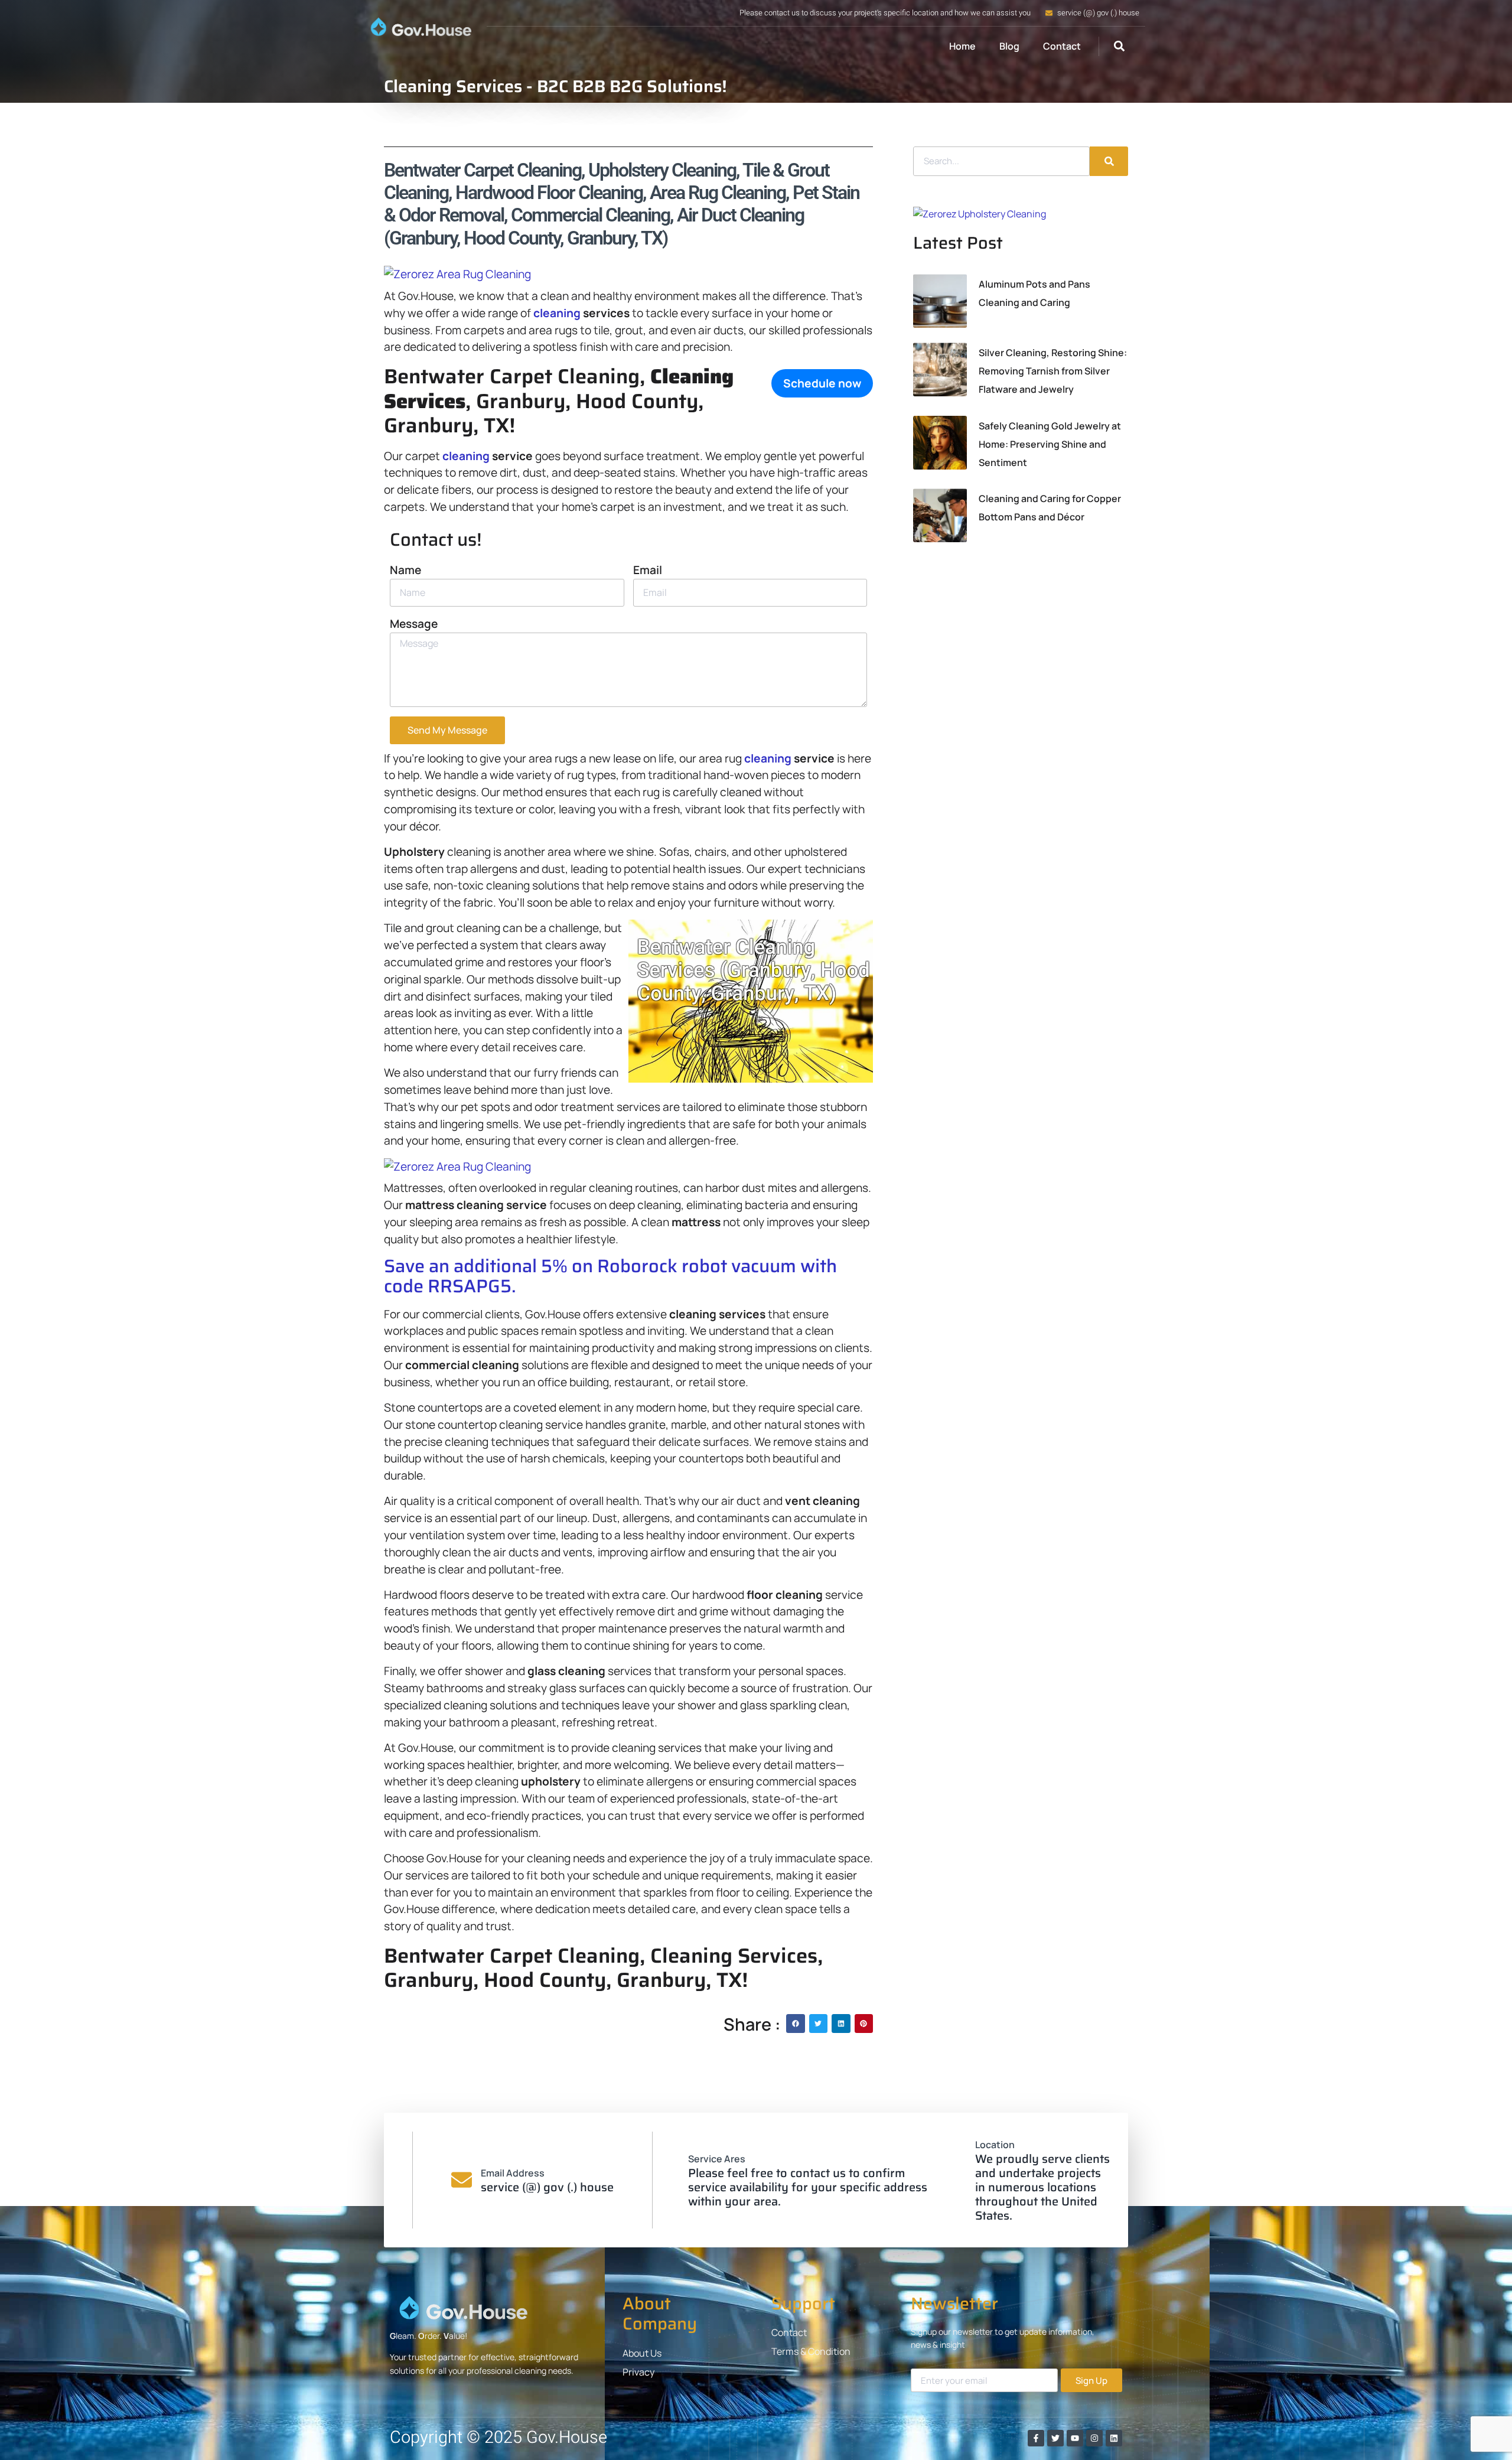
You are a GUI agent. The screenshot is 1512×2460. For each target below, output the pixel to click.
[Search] (1109, 161)
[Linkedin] (1114, 2438)
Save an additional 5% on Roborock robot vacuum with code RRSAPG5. (610, 1276)
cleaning (557, 313)
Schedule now (822, 383)
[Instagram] (1094, 2438)
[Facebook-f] (1036, 2438)
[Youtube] (1075, 2438)
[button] (1119, 46)
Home (962, 46)
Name (405, 570)
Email (648, 570)
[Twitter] (1055, 2438)
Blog (1009, 46)
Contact (1062, 46)
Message (414, 624)
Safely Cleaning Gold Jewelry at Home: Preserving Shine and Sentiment (1050, 444)
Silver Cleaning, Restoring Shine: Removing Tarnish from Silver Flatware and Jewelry (1053, 371)
